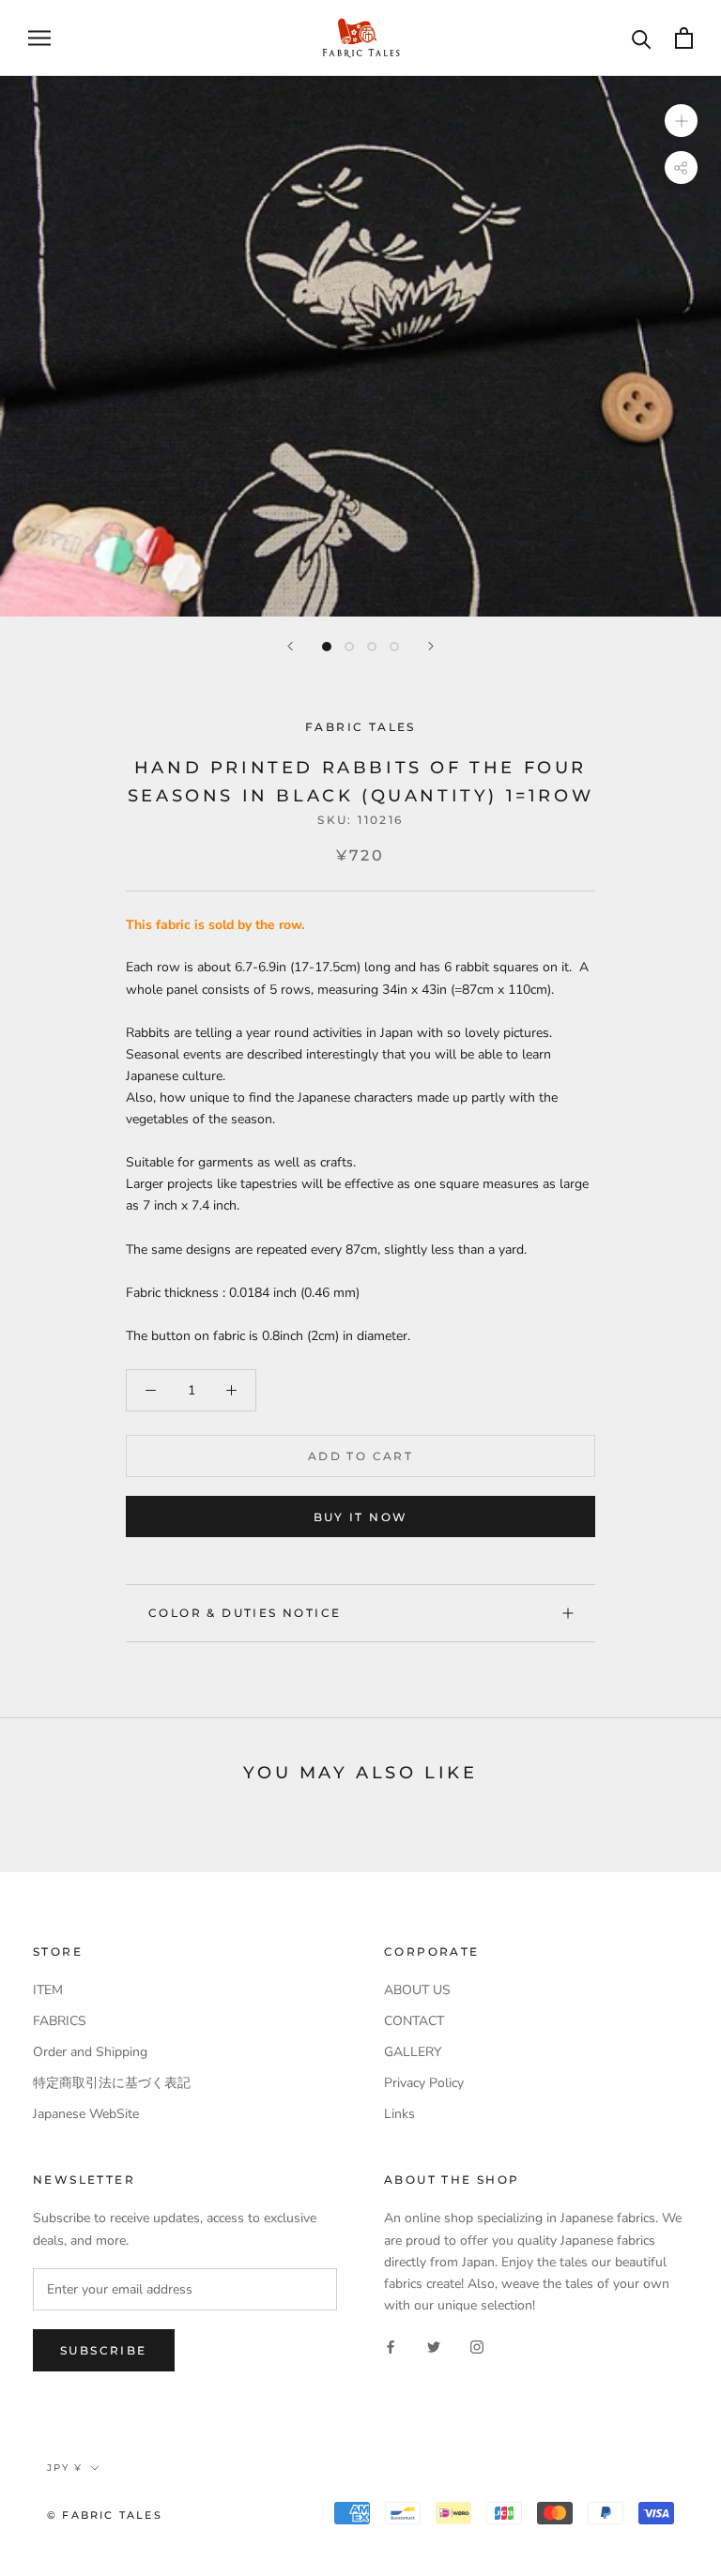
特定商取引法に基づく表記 (112, 2083)
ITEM (48, 1990)
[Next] (431, 646)
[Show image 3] (372, 647)
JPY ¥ (65, 2468)
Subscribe (104, 2350)
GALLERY (413, 2052)
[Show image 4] (394, 647)
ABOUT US (417, 1990)
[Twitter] (434, 2346)
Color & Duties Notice (245, 1613)
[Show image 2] (349, 647)
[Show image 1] (327, 647)
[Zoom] (681, 120)
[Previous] (290, 646)
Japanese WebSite (86, 2114)
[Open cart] (684, 38)
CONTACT (414, 2021)
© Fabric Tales (105, 2515)
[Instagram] (477, 2346)
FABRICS (60, 2021)
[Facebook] (391, 2346)
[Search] (642, 38)
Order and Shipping (90, 2052)
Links (399, 2114)
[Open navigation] (39, 38)
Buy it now (361, 1517)
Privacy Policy (424, 2083)
